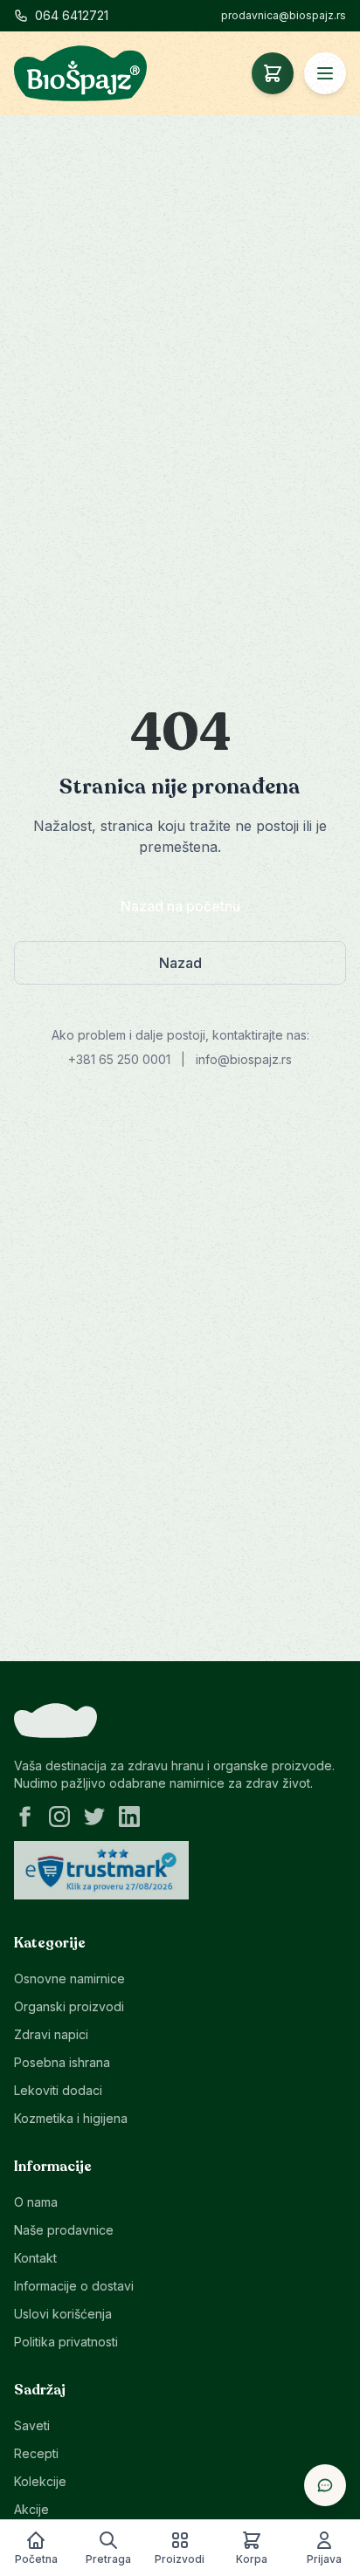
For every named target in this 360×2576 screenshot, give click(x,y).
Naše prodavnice (64, 2230)
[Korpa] (273, 73)
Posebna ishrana (62, 2062)
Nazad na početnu (180, 906)
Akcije (31, 2509)
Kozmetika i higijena (71, 2118)
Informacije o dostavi (74, 2286)
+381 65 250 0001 (119, 1059)
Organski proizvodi (69, 2006)
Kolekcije (40, 2481)
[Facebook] (24, 1817)
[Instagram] (59, 1817)
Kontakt (35, 2258)
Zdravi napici (51, 2034)
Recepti (36, 2453)
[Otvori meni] (325, 73)
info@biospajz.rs (244, 1059)
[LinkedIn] (129, 1817)
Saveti (32, 2425)
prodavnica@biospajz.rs (284, 15)
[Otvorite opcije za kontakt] (325, 2485)
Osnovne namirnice (69, 1978)
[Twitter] (94, 1817)
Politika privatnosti (66, 2342)
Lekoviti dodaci (58, 2090)
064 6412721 (72, 15)
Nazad (180, 963)
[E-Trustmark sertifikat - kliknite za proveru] (101, 1871)
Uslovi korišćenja (63, 2314)
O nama (36, 2202)
